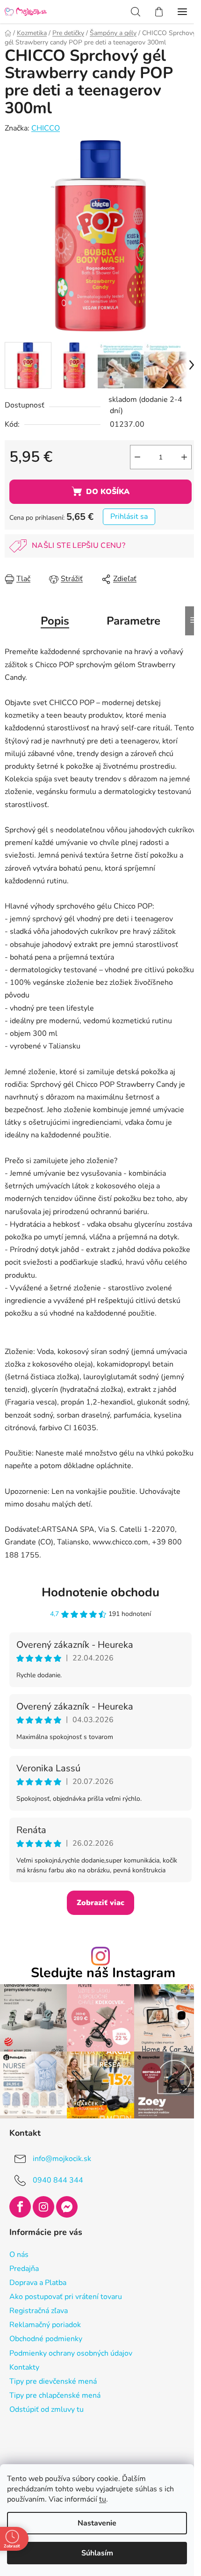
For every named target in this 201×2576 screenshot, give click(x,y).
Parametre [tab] (133, 621)
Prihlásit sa (129, 517)
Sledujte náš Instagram (103, 1973)
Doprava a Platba (38, 2283)
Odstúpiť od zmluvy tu (47, 2409)
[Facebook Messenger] (67, 2207)
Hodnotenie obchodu (100, 1592)
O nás (19, 2255)
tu (103, 2499)
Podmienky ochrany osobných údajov (71, 2353)
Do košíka (108, 492)
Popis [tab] (55, 621)
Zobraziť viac (100, 1903)
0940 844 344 (58, 2180)
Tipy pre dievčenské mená (53, 2381)
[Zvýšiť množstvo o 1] (184, 457)
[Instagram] (43, 2207)
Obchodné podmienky (46, 2339)
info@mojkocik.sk (62, 2159)
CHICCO (46, 128)
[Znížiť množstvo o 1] (137, 457)
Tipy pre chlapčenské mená (55, 2395)
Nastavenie (97, 2523)
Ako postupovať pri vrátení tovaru (66, 2297)
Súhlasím (97, 2553)
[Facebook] (20, 2207)
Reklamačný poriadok (45, 2325)
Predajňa (24, 2269)
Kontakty (24, 2367)
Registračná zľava (39, 2311)
